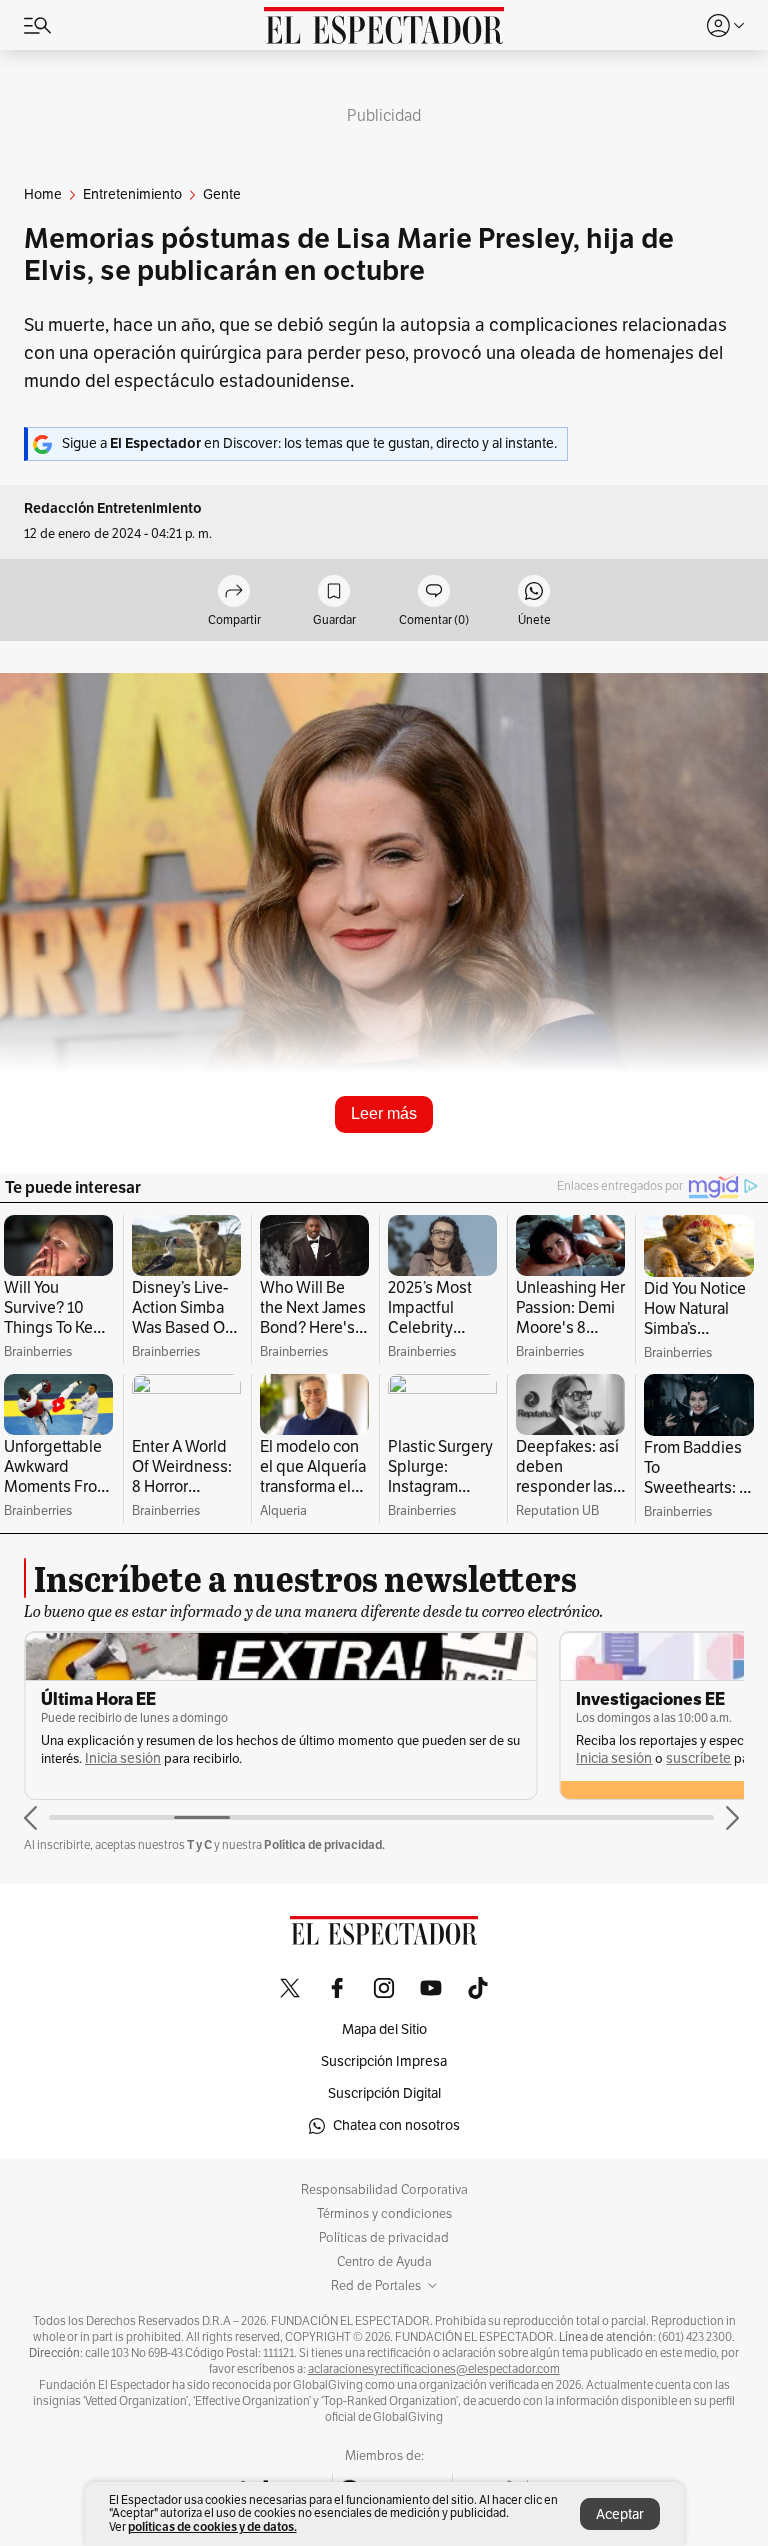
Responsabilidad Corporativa (384, 2190)
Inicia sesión (123, 1758)
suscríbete (698, 1758)
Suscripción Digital (384, 2093)
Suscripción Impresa (384, 2061)
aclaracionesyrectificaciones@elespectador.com (434, 2369)
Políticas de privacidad (384, 2238)
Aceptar (620, 2514)
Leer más (384, 1113)
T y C (199, 1844)
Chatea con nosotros (396, 2125)
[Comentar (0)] (434, 592)
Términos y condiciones (384, 2214)
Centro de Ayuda (384, 2262)
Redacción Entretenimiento (113, 508)
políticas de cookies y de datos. (212, 2526)
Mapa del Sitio (384, 2029)
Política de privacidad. (324, 1844)
